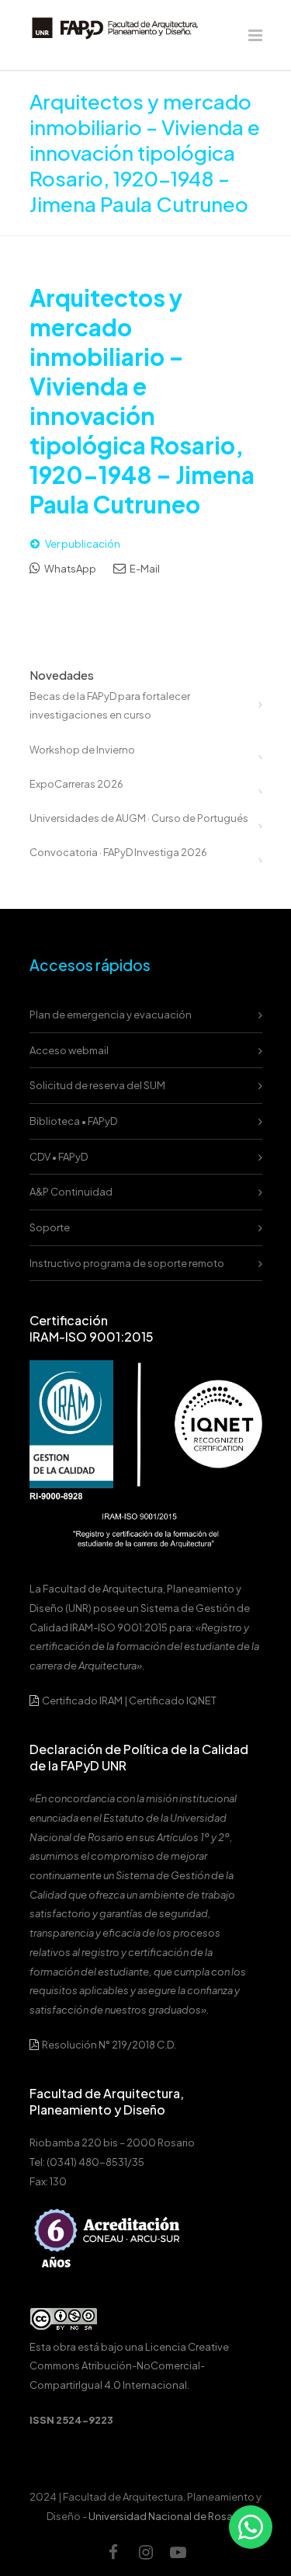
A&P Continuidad (71, 1192)
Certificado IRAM (82, 1701)
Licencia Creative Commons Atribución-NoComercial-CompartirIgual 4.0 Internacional (129, 2366)
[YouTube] (178, 2552)
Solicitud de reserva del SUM (97, 1085)
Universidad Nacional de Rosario (167, 2516)
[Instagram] (146, 2552)
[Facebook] (113, 2552)
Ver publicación (83, 544)
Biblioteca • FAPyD (73, 1121)
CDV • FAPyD (59, 1157)
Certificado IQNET (173, 1701)
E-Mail (144, 569)
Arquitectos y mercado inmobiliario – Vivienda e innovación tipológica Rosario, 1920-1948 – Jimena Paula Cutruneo (142, 401)
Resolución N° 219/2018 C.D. (108, 2045)
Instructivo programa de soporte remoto (127, 1263)
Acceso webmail (69, 1050)
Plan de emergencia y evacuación (111, 1015)
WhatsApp (69, 569)
